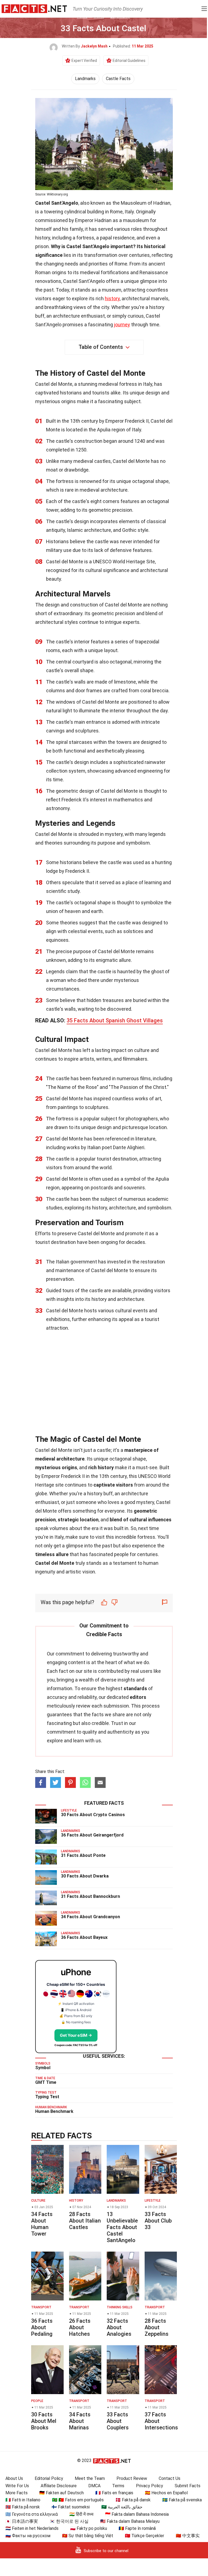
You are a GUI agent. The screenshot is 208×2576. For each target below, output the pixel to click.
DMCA (94, 2486)
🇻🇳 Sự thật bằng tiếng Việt (88, 2536)
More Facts (17, 2493)
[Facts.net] (34, 8)
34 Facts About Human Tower (42, 2224)
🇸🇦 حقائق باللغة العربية (122, 2507)
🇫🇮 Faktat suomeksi (71, 2507)
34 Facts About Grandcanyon (90, 1917)
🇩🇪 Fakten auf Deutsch (61, 2493)
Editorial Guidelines (129, 61)
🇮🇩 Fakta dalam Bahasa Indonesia (137, 2514)
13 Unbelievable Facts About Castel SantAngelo (122, 2227)
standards (135, 1688)
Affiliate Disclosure (59, 2486)
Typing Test (47, 2097)
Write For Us (17, 2486)
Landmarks (85, 79)
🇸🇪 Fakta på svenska (182, 2500)
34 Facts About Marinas (80, 2421)
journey (122, 325)
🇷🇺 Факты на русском (28, 2536)
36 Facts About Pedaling (42, 2327)
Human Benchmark (54, 2111)
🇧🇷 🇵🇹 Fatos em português (78, 2500)
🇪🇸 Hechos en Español (166, 2493)
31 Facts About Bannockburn (90, 1896)
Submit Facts (188, 2486)
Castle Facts (118, 79)
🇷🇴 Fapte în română (137, 2528)
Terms (118, 2486)
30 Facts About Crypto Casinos (93, 1815)
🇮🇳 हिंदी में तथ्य (81, 2514)
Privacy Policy (149, 2486)
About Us (14, 2478)
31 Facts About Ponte (83, 1855)
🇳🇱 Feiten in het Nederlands (32, 2528)
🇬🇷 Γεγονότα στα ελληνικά (32, 2514)
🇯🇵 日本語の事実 (22, 2521)
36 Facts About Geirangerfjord (92, 1835)
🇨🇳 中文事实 (188, 2536)
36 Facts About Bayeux (84, 1937)
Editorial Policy (49, 2478)
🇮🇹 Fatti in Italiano (23, 2500)
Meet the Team (90, 2478)
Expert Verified (84, 61)
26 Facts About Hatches (80, 2327)
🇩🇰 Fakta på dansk (133, 2500)
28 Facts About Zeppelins (157, 2327)
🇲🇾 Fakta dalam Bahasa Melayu (130, 2521)
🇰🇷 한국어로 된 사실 (69, 2521)
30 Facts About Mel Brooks (44, 2421)
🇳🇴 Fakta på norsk (23, 2507)
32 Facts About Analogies (119, 2327)
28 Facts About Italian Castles (85, 2221)
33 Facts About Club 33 (158, 2221)
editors (138, 1697)
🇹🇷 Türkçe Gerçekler (144, 2536)
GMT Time (46, 2082)
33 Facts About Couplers (118, 2421)
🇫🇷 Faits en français (114, 2493)
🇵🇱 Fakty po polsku (89, 2528)
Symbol (43, 2068)
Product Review (132, 2478)
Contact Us (170, 2478)
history (112, 298)
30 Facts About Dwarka (85, 1876)
